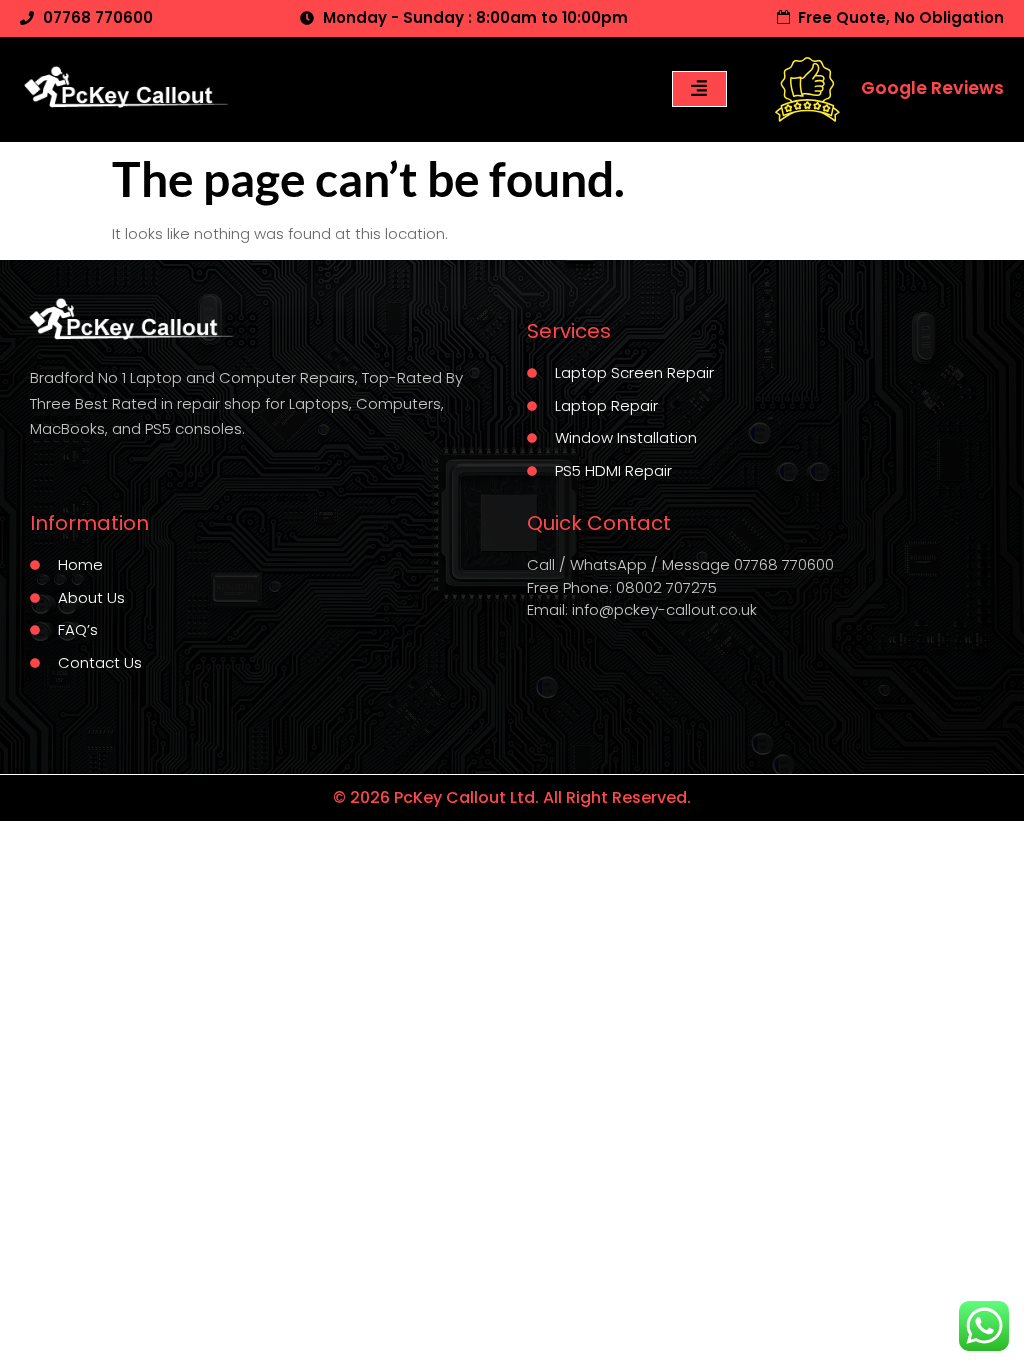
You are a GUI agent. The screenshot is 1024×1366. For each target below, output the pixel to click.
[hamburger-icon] (699, 89)
